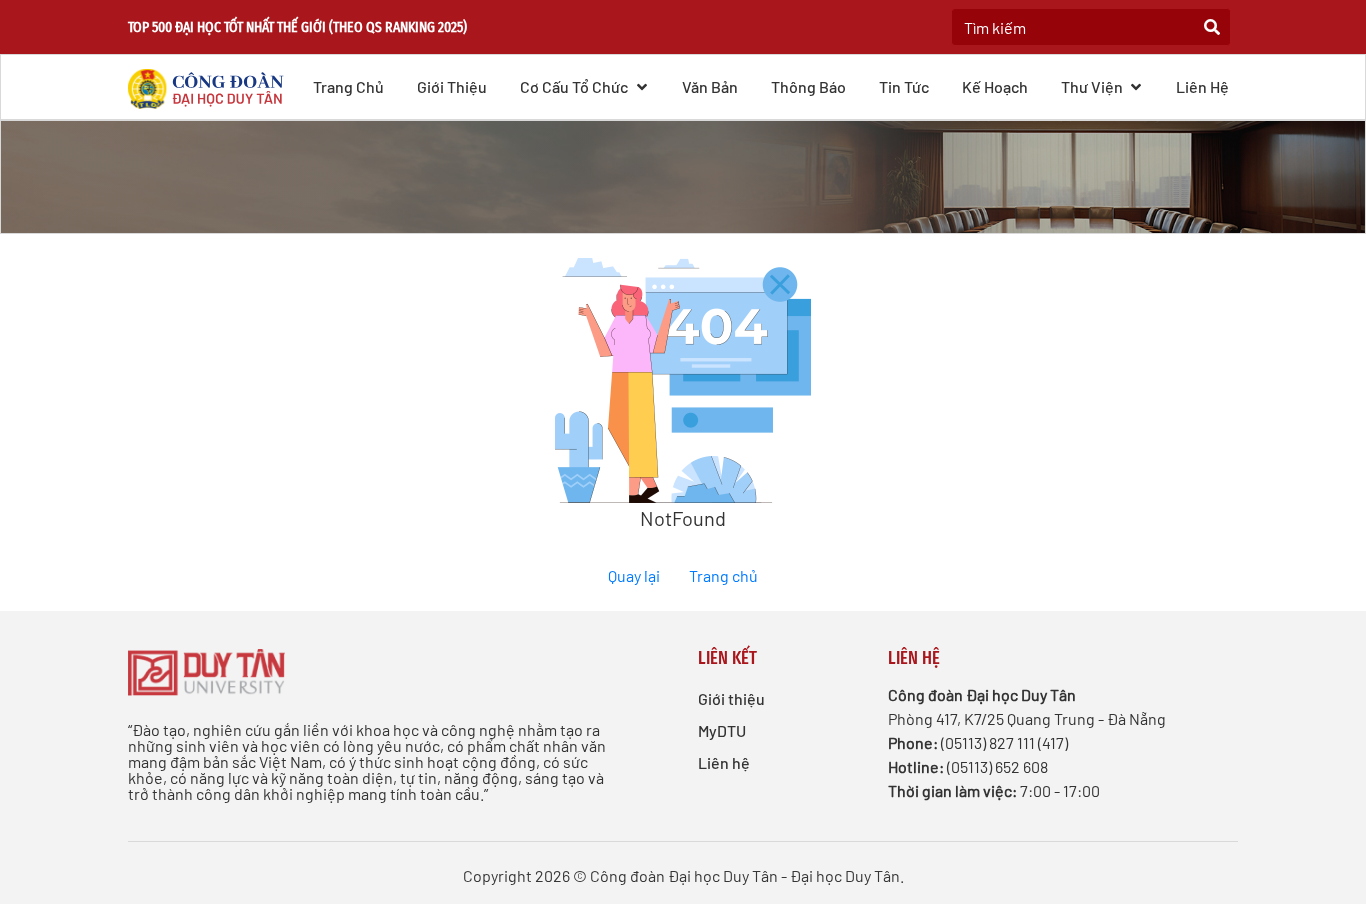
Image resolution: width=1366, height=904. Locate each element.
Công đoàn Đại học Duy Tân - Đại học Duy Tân (745, 875)
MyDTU (722, 730)
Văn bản (710, 86)
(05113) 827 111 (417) (1004, 742)
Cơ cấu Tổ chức (575, 86)
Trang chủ (348, 86)
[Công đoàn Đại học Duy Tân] (212, 86)
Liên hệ (1202, 86)
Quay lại (634, 575)
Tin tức (904, 86)
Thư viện (1093, 86)
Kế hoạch (995, 86)
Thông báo (808, 86)
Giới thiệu (452, 86)
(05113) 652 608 (997, 766)
